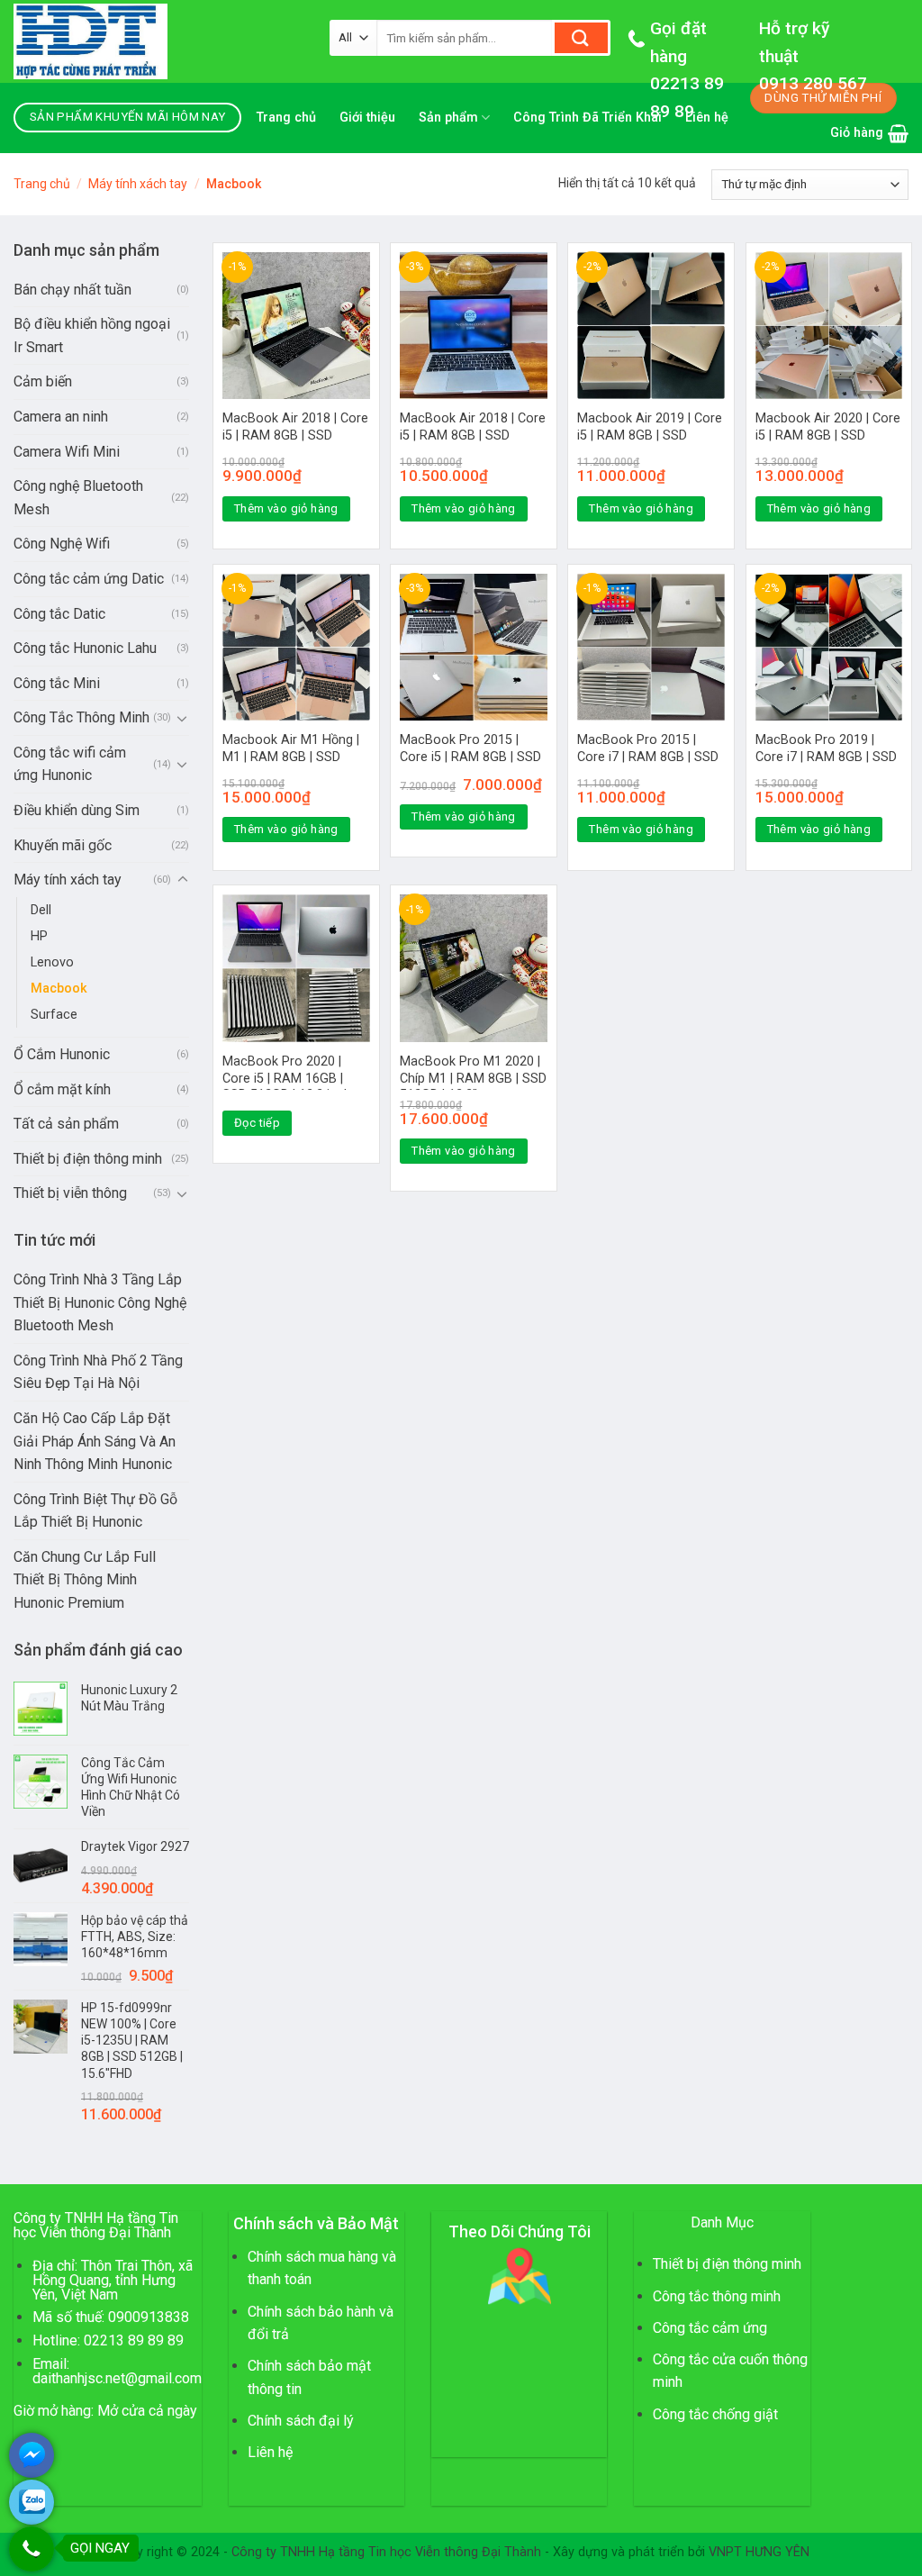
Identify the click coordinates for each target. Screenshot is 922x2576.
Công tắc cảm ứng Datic (89, 579)
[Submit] (581, 38)
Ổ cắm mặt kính (62, 1089)
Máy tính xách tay (138, 184)
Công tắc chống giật (715, 2414)
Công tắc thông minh (717, 2296)
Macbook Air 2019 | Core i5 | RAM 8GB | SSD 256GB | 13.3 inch (650, 435)
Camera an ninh (61, 417)
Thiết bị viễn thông (70, 1193)
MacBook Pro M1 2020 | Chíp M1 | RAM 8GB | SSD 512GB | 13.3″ (473, 1078)
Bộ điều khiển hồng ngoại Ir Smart (92, 336)
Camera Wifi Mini (67, 452)
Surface (54, 1015)
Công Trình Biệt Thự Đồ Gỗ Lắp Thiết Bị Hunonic (95, 1511)
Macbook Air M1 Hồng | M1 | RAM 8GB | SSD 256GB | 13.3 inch (291, 757)
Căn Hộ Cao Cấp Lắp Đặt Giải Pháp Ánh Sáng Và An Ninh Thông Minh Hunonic (95, 1441)
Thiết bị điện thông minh (88, 1159)
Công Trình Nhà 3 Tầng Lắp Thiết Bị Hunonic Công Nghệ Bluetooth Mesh (100, 1302)
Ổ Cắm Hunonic (62, 1054)
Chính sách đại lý (301, 2421)
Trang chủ (286, 118)
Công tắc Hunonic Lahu (85, 648)
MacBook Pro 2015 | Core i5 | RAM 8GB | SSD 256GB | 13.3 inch (470, 757)
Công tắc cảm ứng (710, 2328)
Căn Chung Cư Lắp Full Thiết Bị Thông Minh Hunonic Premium (85, 1580)
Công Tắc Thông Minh (81, 717)
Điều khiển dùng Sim (77, 810)
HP (39, 936)
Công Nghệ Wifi (62, 544)
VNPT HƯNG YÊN (759, 2552)
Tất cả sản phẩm (66, 1124)
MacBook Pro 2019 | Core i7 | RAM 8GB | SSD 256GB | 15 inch (826, 757)
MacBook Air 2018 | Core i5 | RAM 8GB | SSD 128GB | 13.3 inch (295, 435)
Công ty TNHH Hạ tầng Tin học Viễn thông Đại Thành (386, 2552)
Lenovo (52, 962)
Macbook (59, 989)
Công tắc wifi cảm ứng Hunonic (70, 764)
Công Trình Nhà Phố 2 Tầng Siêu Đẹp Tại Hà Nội (98, 1372)
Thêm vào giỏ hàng (286, 508)
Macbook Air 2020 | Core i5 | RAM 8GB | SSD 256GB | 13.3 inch (828, 435)
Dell (41, 910)
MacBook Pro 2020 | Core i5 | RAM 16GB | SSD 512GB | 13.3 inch (287, 1078)
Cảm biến (43, 381)
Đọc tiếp (257, 1123)
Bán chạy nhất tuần (72, 290)
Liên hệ (270, 2452)
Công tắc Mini (57, 683)
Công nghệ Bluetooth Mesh (78, 498)
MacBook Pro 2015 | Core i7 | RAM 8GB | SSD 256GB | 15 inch (648, 757)
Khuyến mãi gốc (63, 845)
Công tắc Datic (59, 614)
